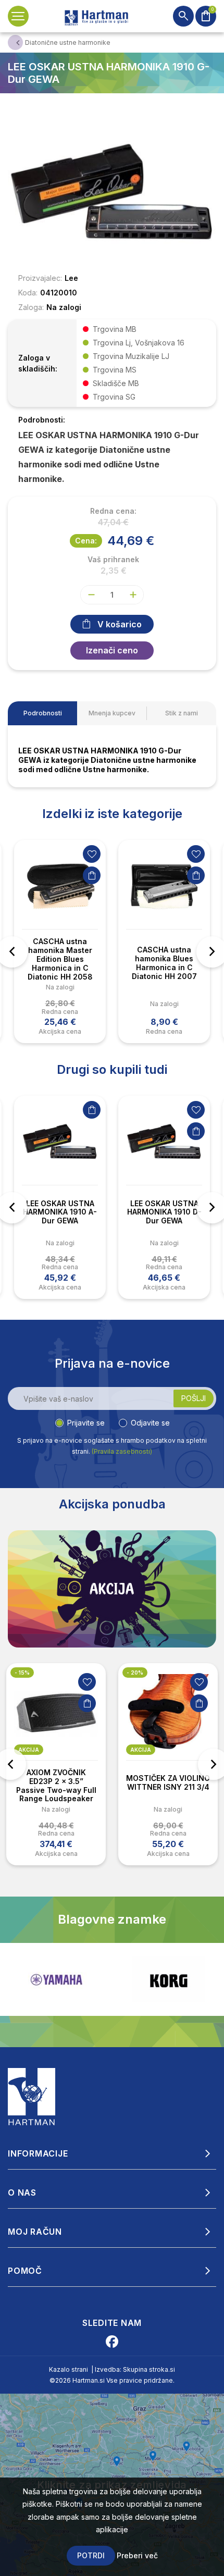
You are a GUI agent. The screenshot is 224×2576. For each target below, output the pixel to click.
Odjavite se (150, 1423)
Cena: (86, 541)
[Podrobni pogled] (112, 191)
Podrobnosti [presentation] (43, 713)
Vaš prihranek (113, 560)
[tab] (42, 713)
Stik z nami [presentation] (182, 713)
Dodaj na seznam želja (92, 854)
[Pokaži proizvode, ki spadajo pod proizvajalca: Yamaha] (56, 1980)
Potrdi (91, 2555)
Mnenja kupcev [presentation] (112, 713)
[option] (60, 942)
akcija (29, 1750)
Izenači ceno (112, 650)
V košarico (120, 624)
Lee (71, 278)
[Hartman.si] (32, 2096)
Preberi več (137, 2555)
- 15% (22, 1673)
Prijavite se (86, 1423)
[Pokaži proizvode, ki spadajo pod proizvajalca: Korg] (168, 1979)
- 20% (135, 1673)
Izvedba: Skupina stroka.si (135, 2369)
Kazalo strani (69, 2369)
